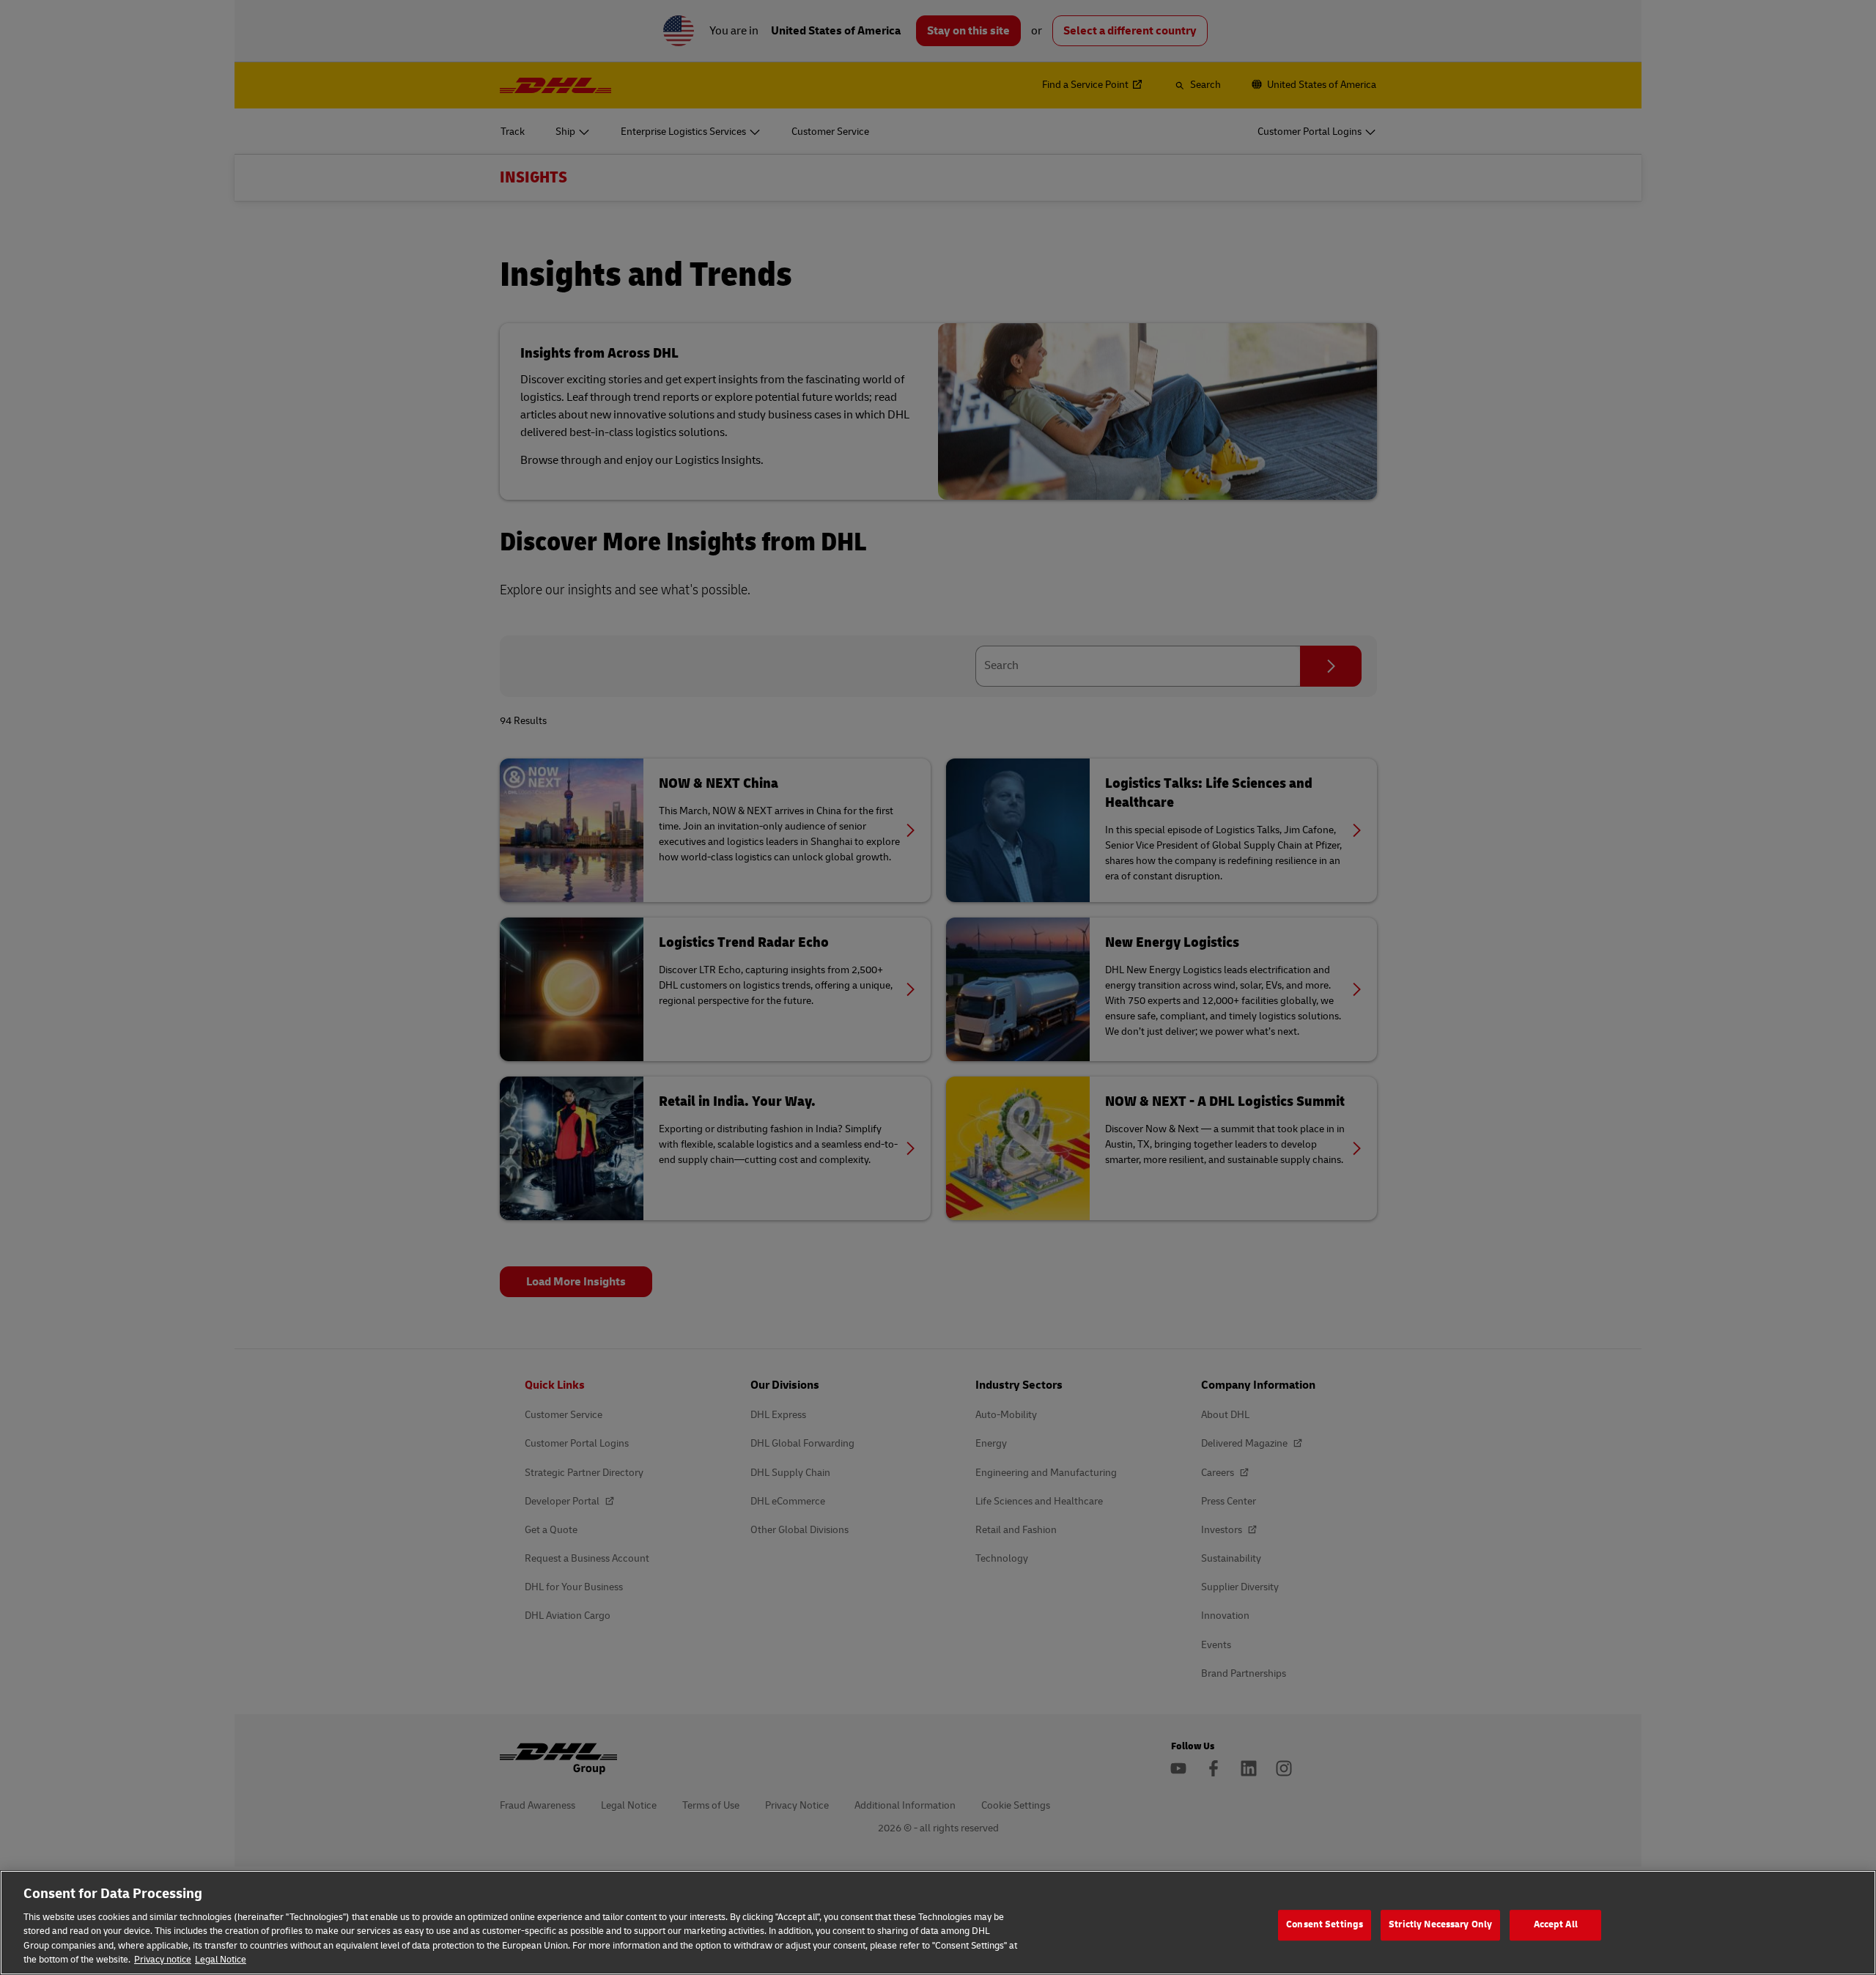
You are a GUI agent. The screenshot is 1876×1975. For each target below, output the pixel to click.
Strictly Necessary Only (1440, 1925)
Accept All (1556, 1925)
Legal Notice (221, 1960)
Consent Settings (1325, 1925)
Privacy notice (163, 1960)
